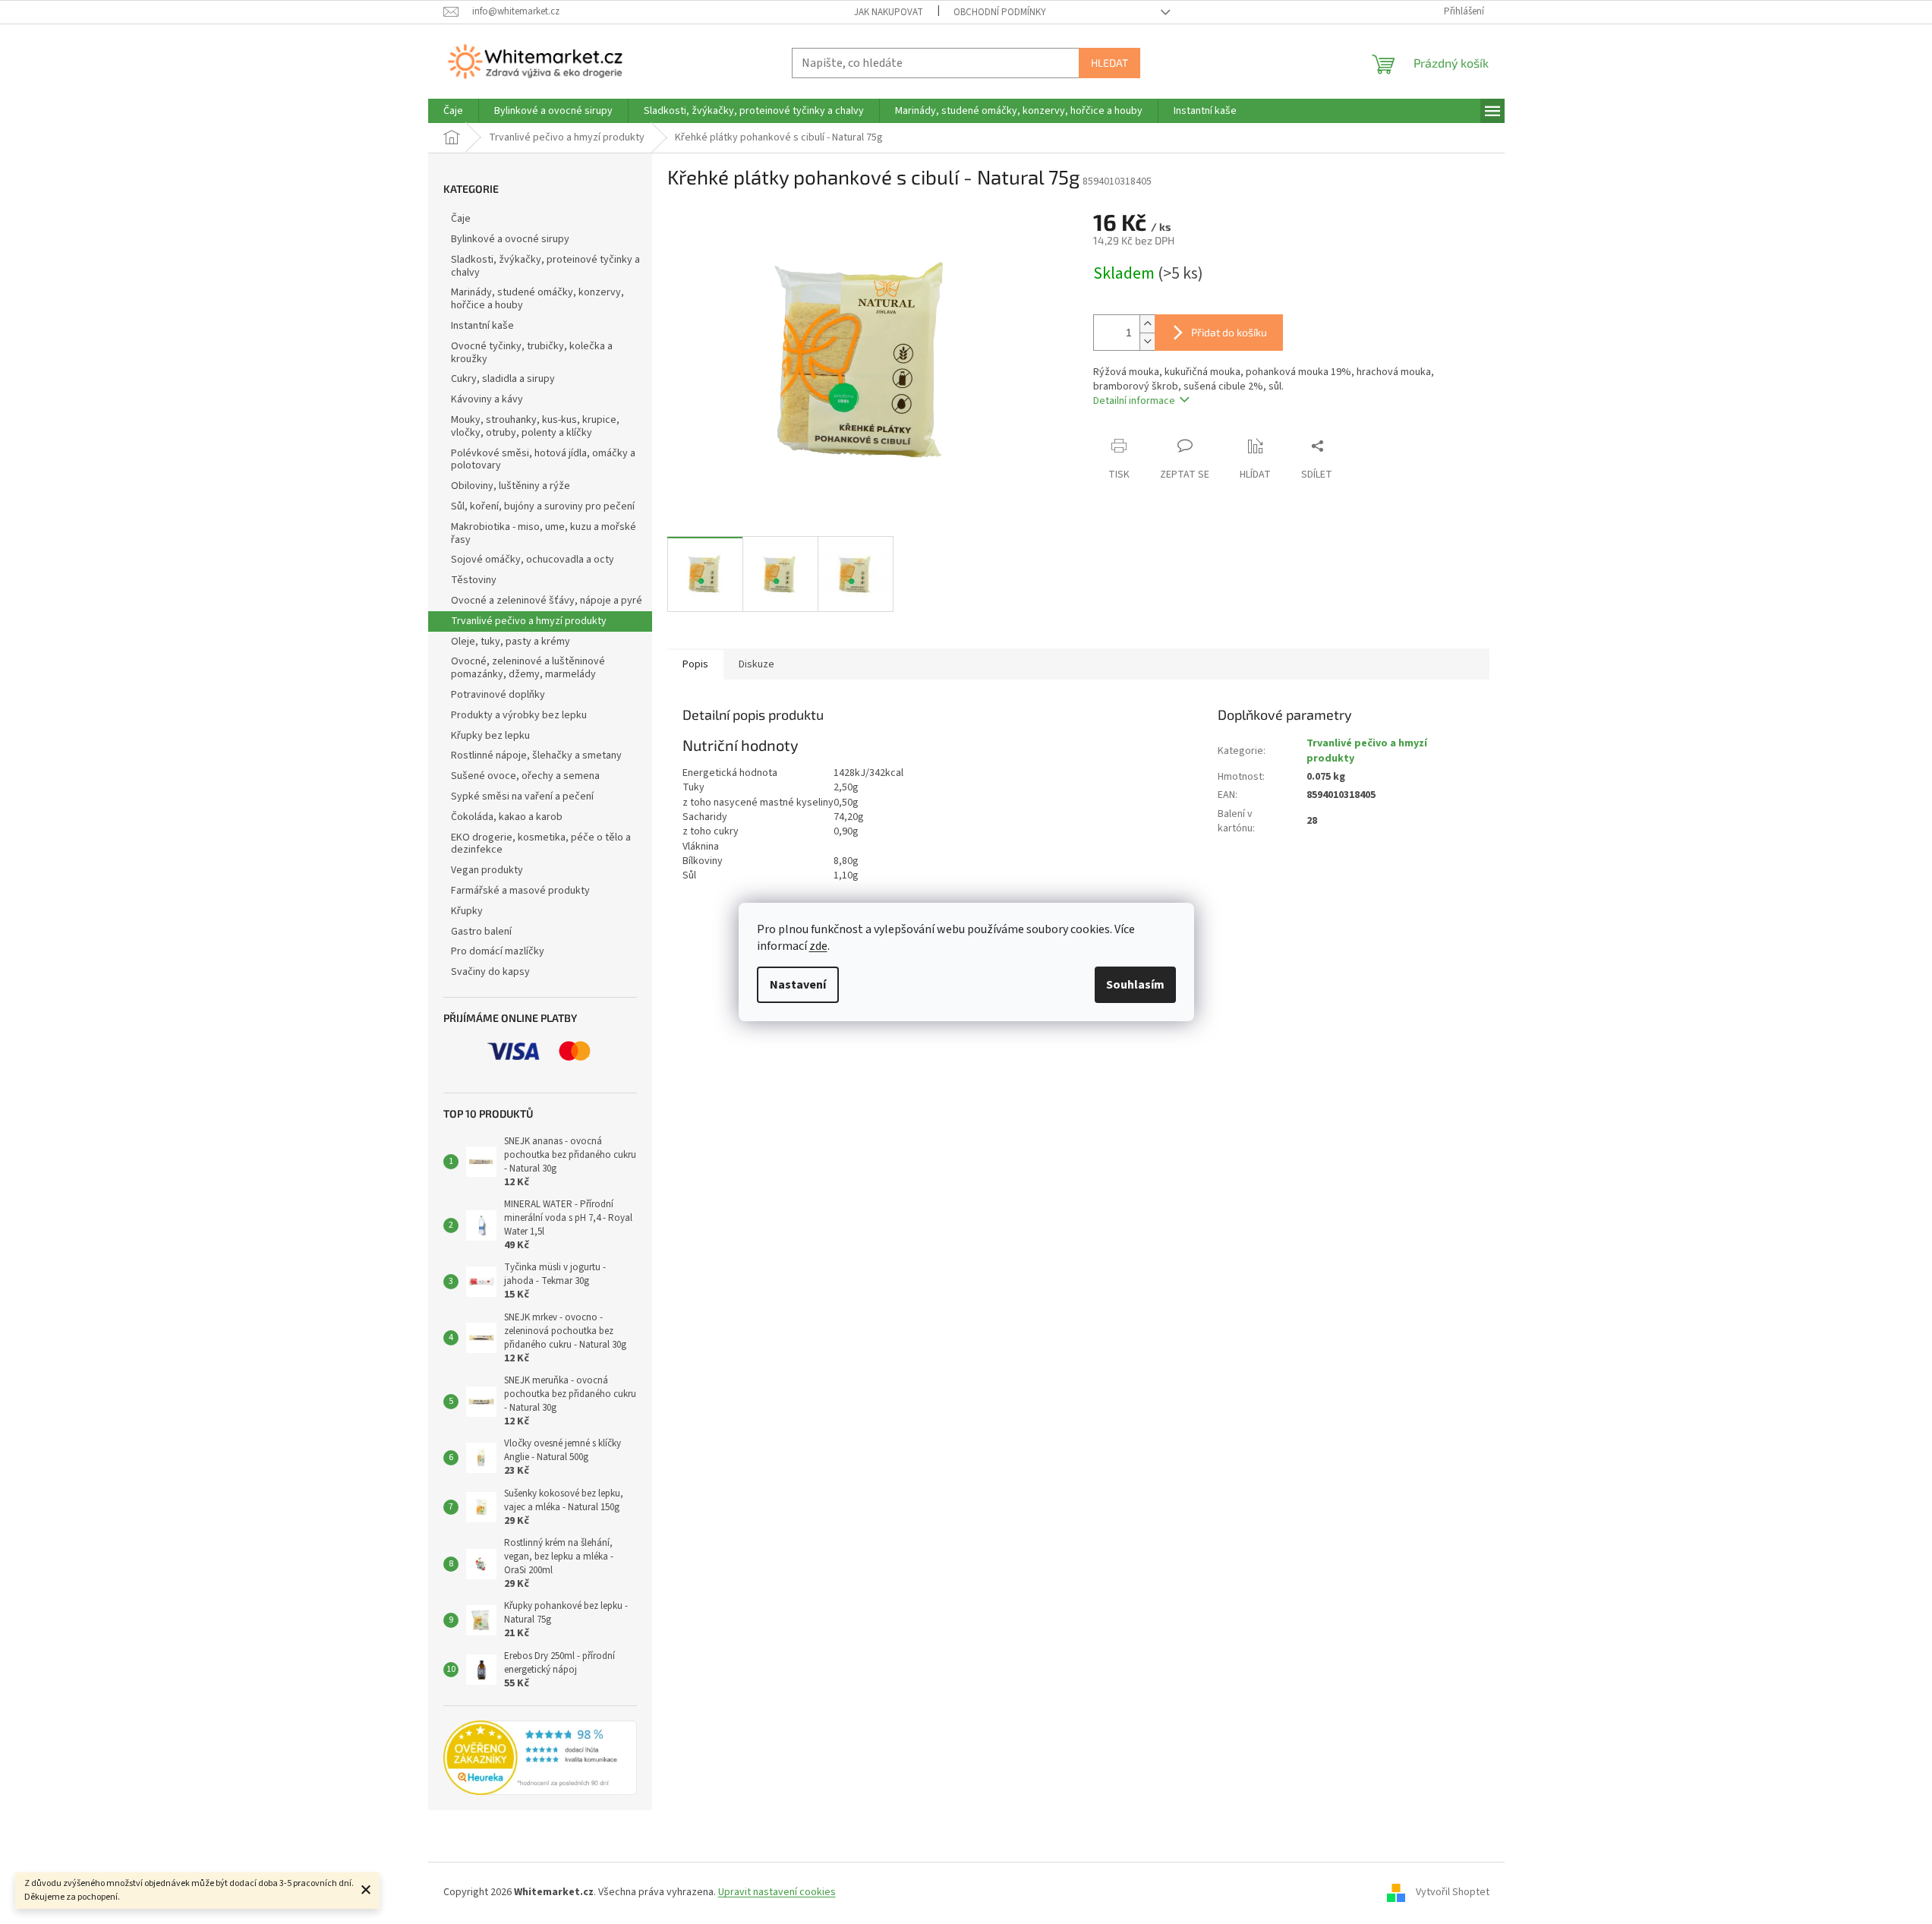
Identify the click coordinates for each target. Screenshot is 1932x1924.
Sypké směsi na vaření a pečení (522, 796)
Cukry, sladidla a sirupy (503, 379)
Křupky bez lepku (490, 736)
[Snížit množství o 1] (1147, 341)
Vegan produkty (487, 870)
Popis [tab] (695, 664)
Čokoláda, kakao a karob (507, 817)
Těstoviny (474, 580)
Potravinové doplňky (498, 695)
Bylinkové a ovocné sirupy (510, 239)
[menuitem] (453, 111)
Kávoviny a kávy (487, 399)
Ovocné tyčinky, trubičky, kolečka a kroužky (532, 353)
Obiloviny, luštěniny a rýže (511, 486)
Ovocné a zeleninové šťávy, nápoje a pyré (547, 601)
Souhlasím (1135, 985)
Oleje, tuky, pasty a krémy (511, 642)
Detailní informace (1134, 401)
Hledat (1109, 63)
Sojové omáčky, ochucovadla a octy (533, 560)
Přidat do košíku (1229, 332)
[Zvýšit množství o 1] (1147, 324)
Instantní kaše (482, 326)
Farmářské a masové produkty (520, 891)
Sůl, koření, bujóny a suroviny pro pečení (543, 506)
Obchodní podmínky (1000, 12)
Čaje (461, 219)
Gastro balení (481, 932)
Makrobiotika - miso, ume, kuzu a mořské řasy (544, 533)
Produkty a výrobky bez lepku (519, 715)
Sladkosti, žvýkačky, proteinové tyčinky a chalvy (545, 266)
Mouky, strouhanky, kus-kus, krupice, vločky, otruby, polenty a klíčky (535, 426)
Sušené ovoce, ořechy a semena (525, 776)
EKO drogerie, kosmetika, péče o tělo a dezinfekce (541, 844)
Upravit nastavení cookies (777, 1892)
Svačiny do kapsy (490, 972)
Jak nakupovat (889, 12)
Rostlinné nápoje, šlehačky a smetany (536, 755)
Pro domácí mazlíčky (498, 951)
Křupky (467, 911)
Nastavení (798, 985)
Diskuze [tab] (756, 664)
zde (818, 946)
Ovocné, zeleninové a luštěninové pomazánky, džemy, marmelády (528, 668)
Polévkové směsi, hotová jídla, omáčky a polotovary (543, 460)
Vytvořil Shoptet (1453, 1892)
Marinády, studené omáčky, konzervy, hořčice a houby (537, 299)
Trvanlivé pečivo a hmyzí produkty (529, 621)
